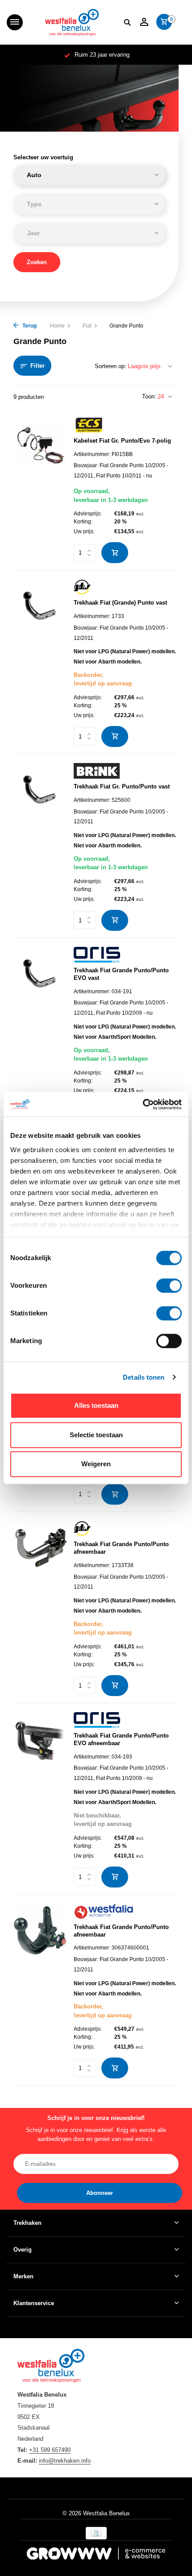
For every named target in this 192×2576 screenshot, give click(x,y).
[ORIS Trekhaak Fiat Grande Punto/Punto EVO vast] (40, 1035)
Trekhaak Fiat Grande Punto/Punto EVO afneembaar (121, 1739)
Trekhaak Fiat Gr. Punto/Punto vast (122, 786)
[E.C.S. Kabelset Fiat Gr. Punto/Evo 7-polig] (40, 490)
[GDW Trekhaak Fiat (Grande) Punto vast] (40, 663)
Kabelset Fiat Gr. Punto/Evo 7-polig (122, 441)
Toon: (149, 396)
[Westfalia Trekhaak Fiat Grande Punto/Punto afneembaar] (40, 1991)
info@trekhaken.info (65, 2461)
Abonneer (100, 2193)
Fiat (87, 326)
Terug (29, 326)
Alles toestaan (96, 1405)
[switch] (169, 1286)
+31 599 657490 (50, 2450)
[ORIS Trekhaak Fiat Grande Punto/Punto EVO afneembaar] (40, 1800)
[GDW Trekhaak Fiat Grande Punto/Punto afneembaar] (40, 1608)
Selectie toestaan (96, 1435)
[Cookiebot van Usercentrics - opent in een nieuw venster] (143, 1104)
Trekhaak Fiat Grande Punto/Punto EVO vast (121, 974)
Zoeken (37, 262)
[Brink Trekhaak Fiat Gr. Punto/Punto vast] (40, 847)
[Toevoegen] (115, 553)
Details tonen (144, 1377)
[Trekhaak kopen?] (72, 22)
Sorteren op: (111, 366)
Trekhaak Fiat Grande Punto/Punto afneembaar (121, 1548)
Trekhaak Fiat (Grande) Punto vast (120, 603)
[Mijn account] (144, 22)
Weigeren (96, 1464)
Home (57, 326)
